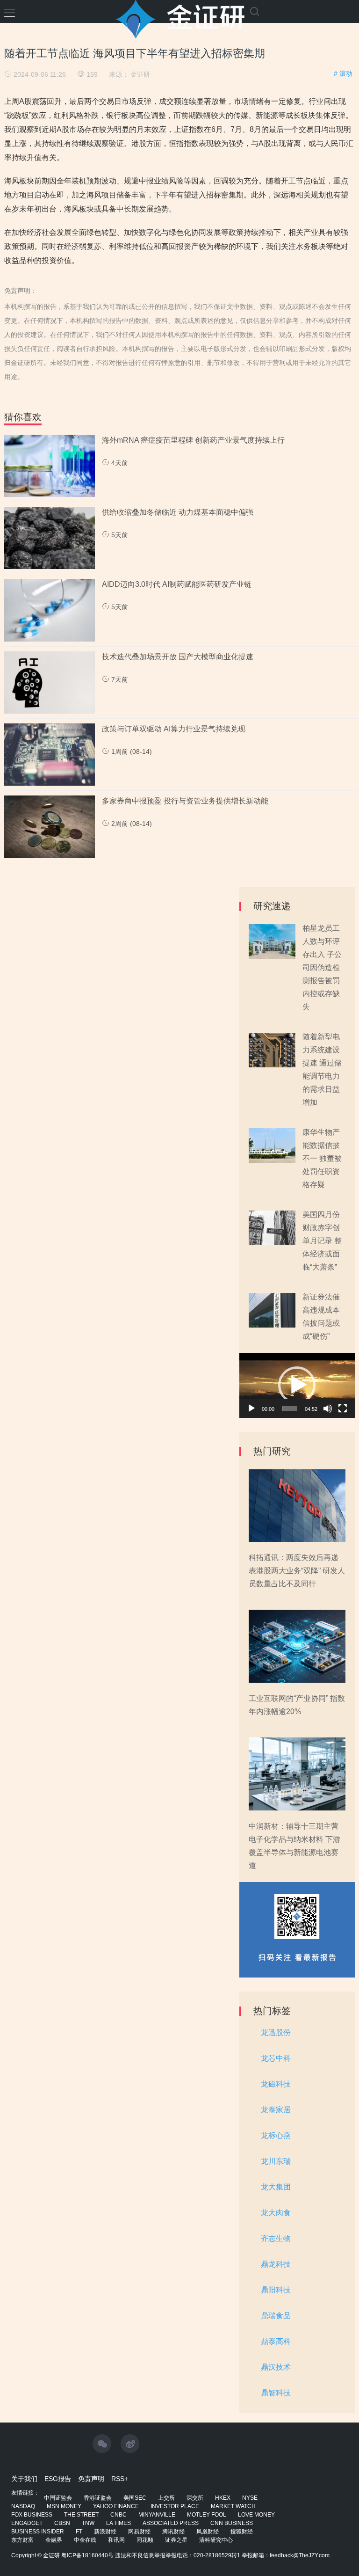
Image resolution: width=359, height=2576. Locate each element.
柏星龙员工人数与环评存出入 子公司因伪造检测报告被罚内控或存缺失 (322, 967)
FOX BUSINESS (32, 2515)
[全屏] (343, 1408)
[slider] (290, 1408)
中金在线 (85, 2540)
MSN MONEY (64, 2506)
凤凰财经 (208, 2532)
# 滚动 (343, 73)
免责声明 (91, 2479)
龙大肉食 (276, 2213)
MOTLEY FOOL (207, 2515)
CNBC (118, 2515)
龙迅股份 (276, 2032)
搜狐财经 (242, 2532)
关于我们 (24, 2479)
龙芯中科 (276, 2058)
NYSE (250, 2498)
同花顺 (145, 2540)
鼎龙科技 (276, 2264)
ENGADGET (27, 2523)
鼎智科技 (276, 2393)
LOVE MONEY (256, 2515)
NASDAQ (23, 2506)
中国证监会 (58, 2498)
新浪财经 (105, 2532)
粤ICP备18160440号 (87, 2555)
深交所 (195, 2498)
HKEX (223, 2498)
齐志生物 (276, 2238)
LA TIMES (118, 2523)
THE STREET (81, 2515)
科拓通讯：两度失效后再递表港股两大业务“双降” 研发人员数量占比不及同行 (297, 1571)
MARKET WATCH (233, 2506)
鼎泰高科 (276, 2341)
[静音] (328, 1408)
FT (79, 2532)
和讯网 (116, 2540)
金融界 (54, 2540)
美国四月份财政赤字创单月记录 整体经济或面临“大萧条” (322, 1241)
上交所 (166, 2498)
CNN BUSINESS (232, 2523)
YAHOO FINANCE (116, 2506)
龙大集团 (276, 2187)
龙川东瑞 (276, 2161)
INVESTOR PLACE (175, 2506)
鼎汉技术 (276, 2367)
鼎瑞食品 (276, 2316)
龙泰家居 (276, 2110)
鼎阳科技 (276, 2290)
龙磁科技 (276, 2084)
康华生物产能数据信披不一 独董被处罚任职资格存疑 (322, 1158)
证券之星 (176, 2540)
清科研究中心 (216, 2540)
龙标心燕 (276, 2135)
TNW (88, 2523)
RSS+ (120, 2479)
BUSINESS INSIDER (38, 2532)
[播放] (251, 1408)
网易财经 (139, 2532)
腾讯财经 (173, 2532)
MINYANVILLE (157, 2515)
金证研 (140, 74)
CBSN (62, 2523)
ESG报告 (58, 2479)
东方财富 (22, 2540)
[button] (297, 1385)
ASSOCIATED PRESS (171, 2523)
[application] (297, 1385)
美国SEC (135, 2498)
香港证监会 (98, 2498)
